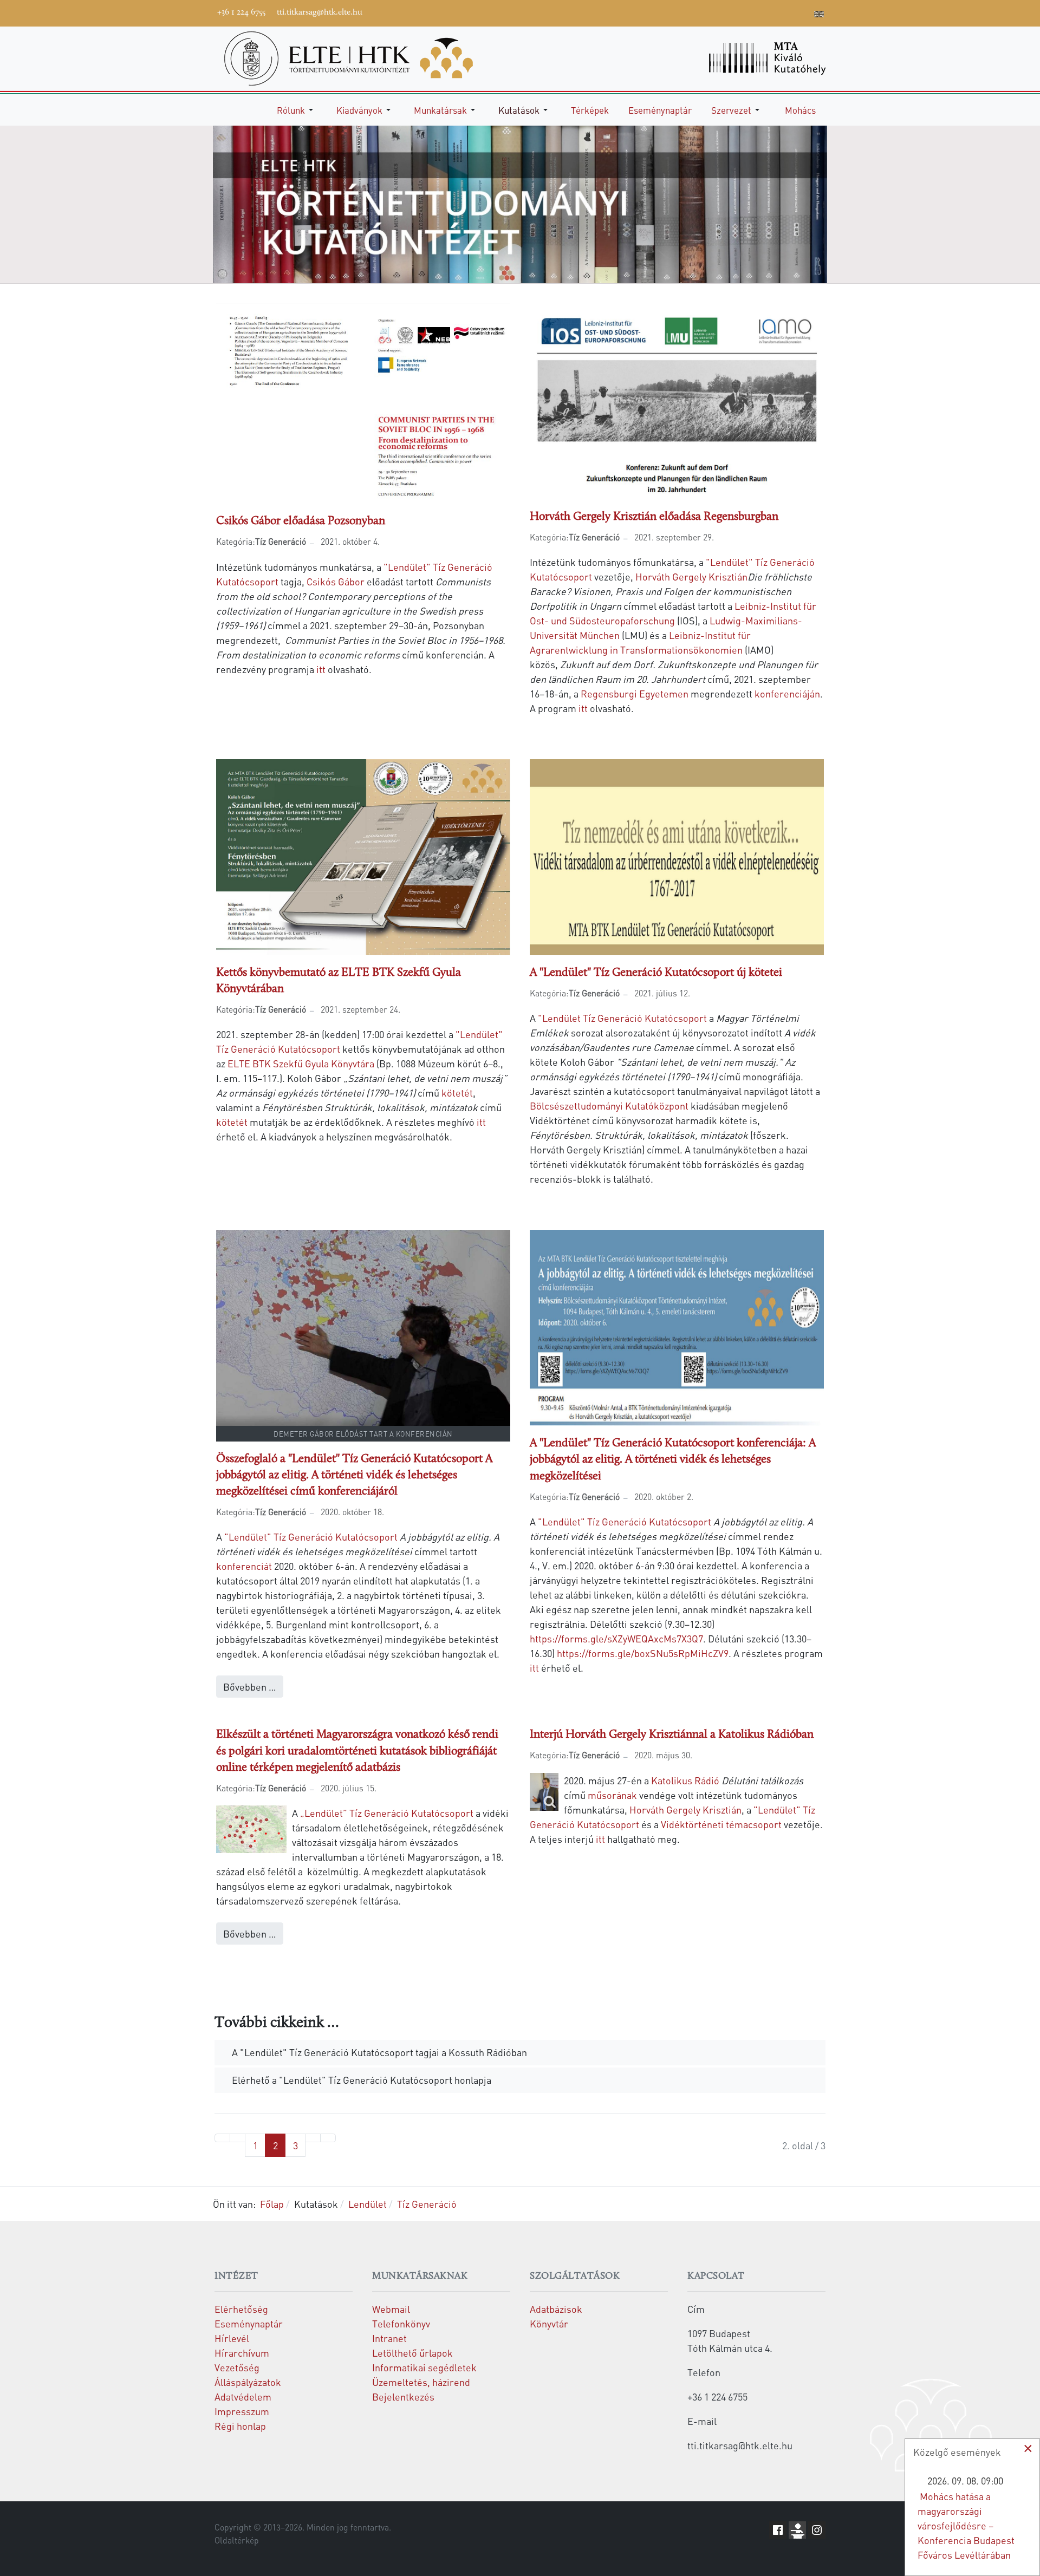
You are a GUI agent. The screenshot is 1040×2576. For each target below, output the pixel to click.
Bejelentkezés (403, 2396)
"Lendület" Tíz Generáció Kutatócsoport (311, 1537)
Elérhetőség (241, 2309)
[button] (297, 110)
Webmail (391, 2309)
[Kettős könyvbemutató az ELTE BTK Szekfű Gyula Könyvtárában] (363, 855)
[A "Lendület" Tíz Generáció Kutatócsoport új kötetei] (677, 855)
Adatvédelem (243, 2396)
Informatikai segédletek (424, 2367)
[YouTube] (755, 12)
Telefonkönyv (401, 2323)
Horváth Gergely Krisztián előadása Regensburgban (654, 517)
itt (321, 669)
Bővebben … (250, 1687)
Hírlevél (232, 2338)
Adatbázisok (556, 2309)
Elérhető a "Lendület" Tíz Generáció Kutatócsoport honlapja (360, 2080)
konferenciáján (787, 693)
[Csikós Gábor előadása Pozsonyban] (363, 402)
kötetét (457, 1093)
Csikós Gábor (336, 581)
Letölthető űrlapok (412, 2353)
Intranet (389, 2338)
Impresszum (242, 2411)
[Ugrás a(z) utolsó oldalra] (328, 2138)
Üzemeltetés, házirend (421, 2382)
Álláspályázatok (248, 2382)
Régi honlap (240, 2426)
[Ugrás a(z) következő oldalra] (313, 2138)
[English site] (819, 15)
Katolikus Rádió (685, 1780)
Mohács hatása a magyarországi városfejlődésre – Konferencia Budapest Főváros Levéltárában (966, 2525)
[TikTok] (787, 12)
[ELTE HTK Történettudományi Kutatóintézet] (349, 57)
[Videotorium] (738, 12)
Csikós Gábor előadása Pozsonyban (301, 521)
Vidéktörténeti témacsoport (721, 1824)
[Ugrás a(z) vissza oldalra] (238, 2138)
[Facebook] (722, 12)
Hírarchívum (242, 2353)
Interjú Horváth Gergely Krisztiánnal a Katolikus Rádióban (672, 1735)
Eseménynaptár (249, 2323)
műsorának (612, 1795)
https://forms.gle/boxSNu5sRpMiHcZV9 (643, 1653)
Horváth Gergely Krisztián (691, 576)
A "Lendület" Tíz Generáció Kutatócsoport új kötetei (656, 973)
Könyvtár (549, 2323)
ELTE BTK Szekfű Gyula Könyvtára (301, 1063)
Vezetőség (237, 2367)
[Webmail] (803, 12)
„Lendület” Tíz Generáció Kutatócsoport (387, 1813)
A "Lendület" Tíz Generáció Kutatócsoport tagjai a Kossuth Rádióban (378, 2052)
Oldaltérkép (237, 2540)
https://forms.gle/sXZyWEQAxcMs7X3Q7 (616, 1638)
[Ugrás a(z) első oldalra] (222, 2138)
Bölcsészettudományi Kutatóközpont (609, 1106)
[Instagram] (771, 12)
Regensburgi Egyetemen (635, 693)
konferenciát (244, 1566)
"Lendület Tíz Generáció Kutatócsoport (622, 1018)
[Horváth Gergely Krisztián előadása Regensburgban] (677, 399)
